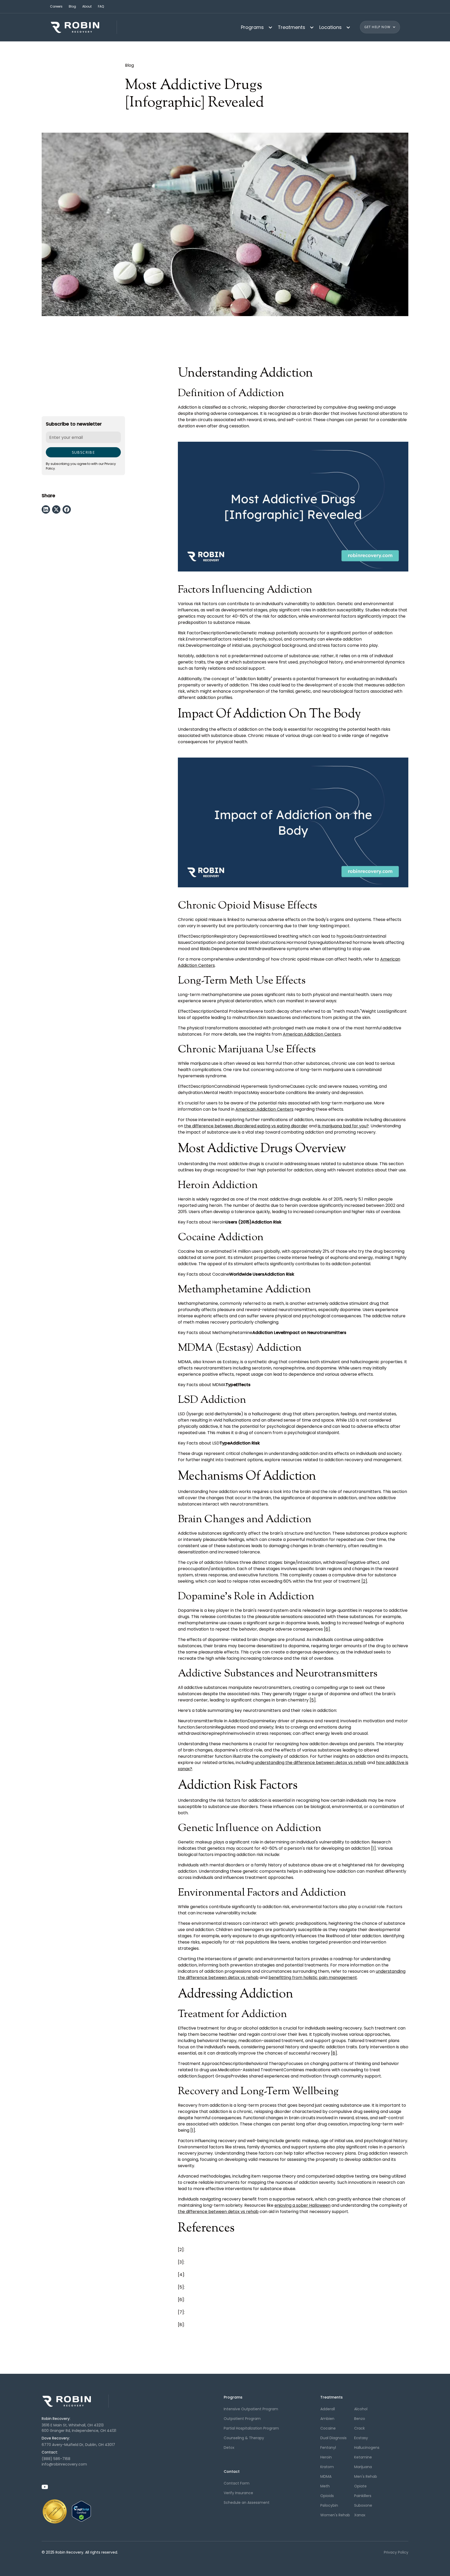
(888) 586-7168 (56, 2459)
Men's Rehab (366, 2476)
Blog (72, 6)
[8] (334, 2053)
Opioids (327, 2496)
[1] (373, 1848)
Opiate (360, 2486)
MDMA (326, 2476)
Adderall (328, 2409)
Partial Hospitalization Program (251, 2428)
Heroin (326, 2457)
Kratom (327, 2467)
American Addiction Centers (312, 1034)
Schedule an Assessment (247, 2503)
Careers (56, 6)
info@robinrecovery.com (64, 2464)
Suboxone (363, 2505)
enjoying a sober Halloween (302, 2205)
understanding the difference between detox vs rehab (310, 1763)
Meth (325, 2486)
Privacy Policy (396, 2552)
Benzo (360, 2419)
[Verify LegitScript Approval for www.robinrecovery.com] (81, 2511)
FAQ (101, 6)
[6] (327, 1629)
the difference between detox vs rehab (218, 2212)
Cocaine (328, 2428)
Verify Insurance (238, 2493)
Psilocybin (329, 2505)
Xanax (360, 2515)
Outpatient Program (242, 2419)
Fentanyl (328, 2448)
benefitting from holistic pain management (313, 1978)
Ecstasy (361, 2438)
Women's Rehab (335, 2515)
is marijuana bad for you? (343, 1126)
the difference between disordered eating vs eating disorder (246, 1126)
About (87, 6)
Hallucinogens (367, 2448)
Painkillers (363, 2496)
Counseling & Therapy (244, 2438)
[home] (83, 27)
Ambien (327, 2419)
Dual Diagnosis (333, 2438)
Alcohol (361, 2409)
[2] (364, 1581)
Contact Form (237, 2483)
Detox (229, 2448)
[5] (313, 1700)
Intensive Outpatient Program (251, 2409)
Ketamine (363, 2457)
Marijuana (363, 2467)
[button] (255, 27)
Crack (360, 2428)
